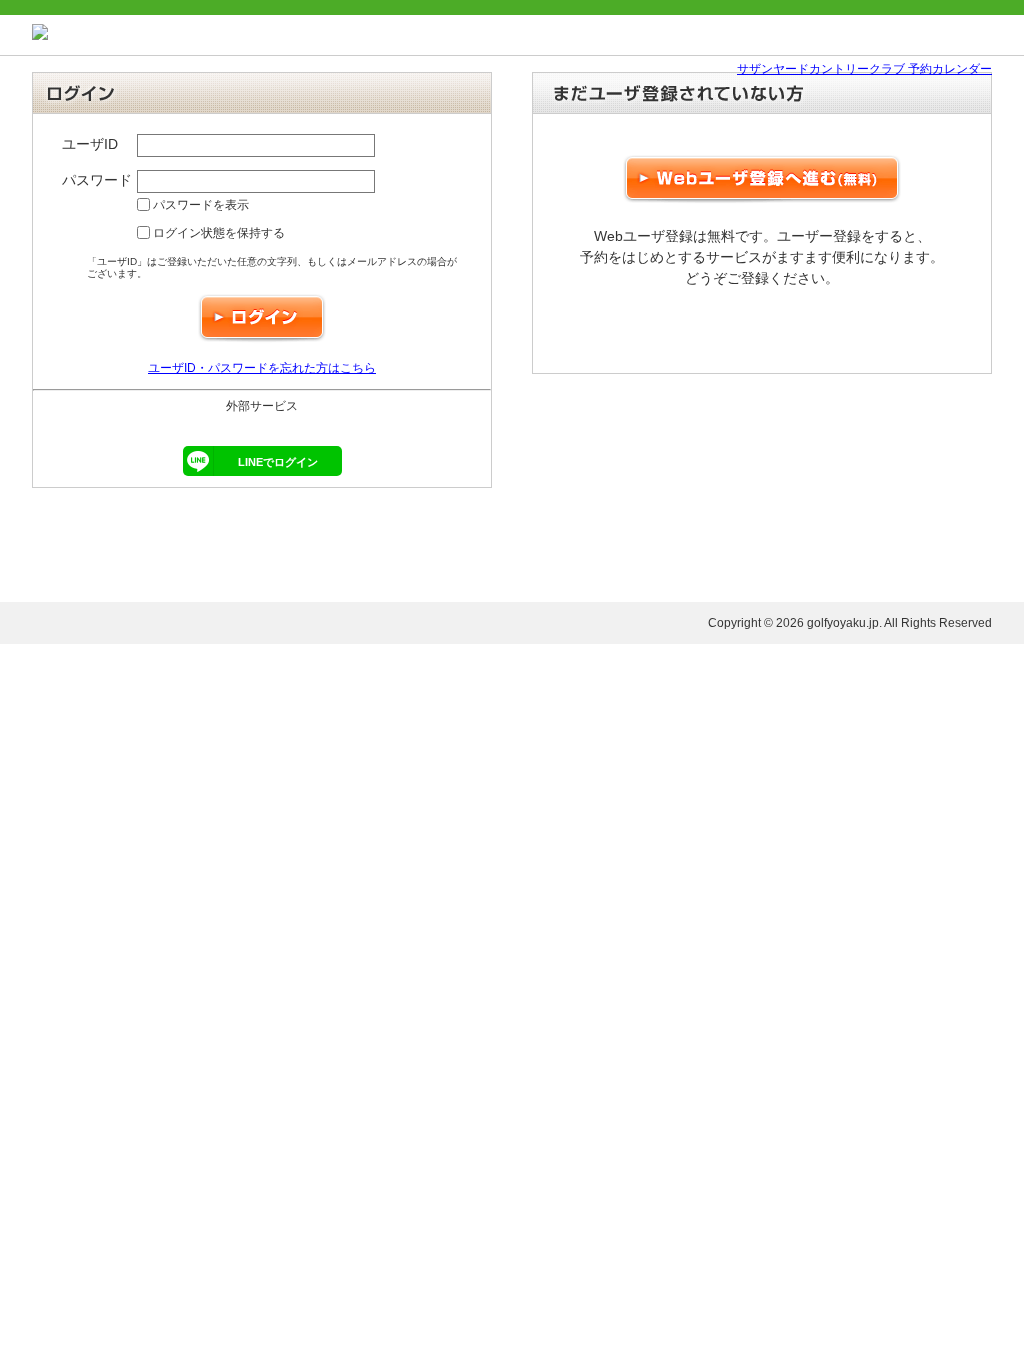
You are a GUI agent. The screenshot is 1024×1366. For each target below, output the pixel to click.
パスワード (97, 180)
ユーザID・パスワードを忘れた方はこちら (262, 368)
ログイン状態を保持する (217, 233)
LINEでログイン (278, 462)
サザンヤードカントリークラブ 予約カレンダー (864, 69)
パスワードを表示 (199, 205)
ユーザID (90, 144)
